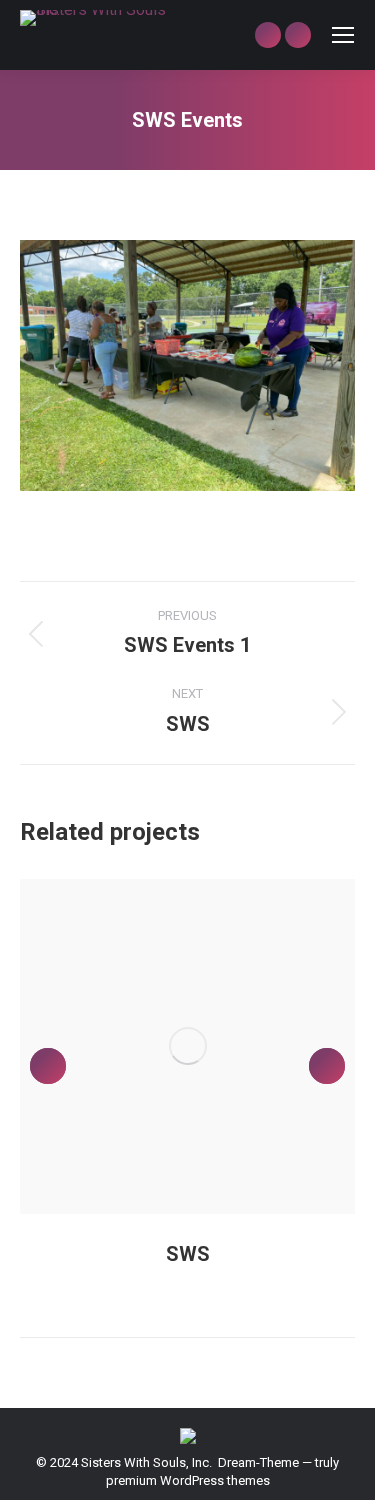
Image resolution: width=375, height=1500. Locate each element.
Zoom (161, 1046)
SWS (188, 1254)
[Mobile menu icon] (343, 35)
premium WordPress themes (188, 1480)
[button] (48, 1066)
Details (215, 1046)
